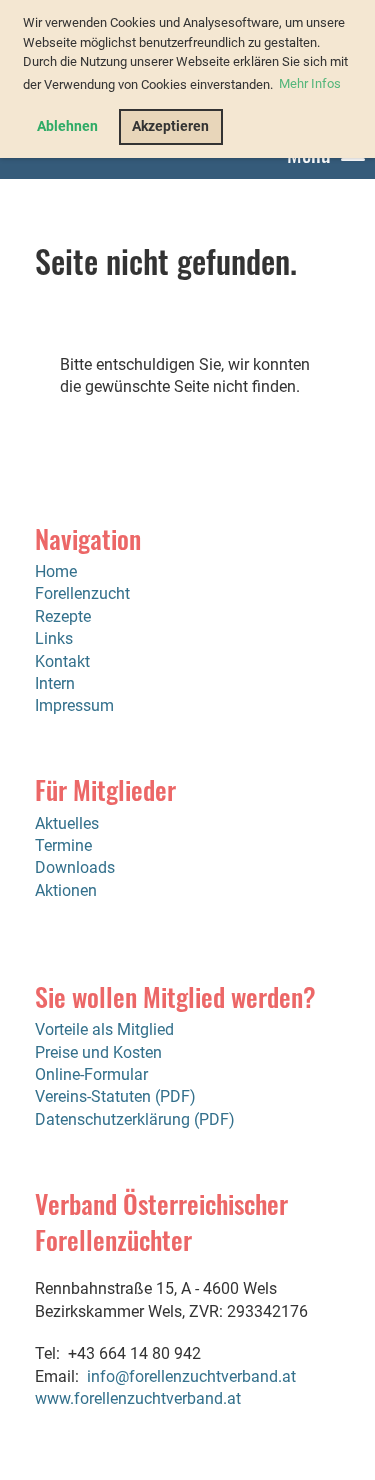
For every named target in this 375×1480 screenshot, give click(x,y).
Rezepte (63, 616)
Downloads (75, 867)
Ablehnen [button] (67, 126)
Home (56, 571)
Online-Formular (91, 1074)
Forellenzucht (82, 593)
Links (54, 638)
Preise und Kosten (98, 1052)
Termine (63, 845)
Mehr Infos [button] (310, 83)
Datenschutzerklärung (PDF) (135, 1119)
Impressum (74, 705)
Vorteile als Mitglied (104, 1029)
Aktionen (66, 890)
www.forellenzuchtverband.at (138, 1398)
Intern (55, 683)
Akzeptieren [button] (170, 126)
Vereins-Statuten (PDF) (115, 1096)
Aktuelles (67, 823)
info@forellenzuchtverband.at (191, 1376)
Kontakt (62, 661)
